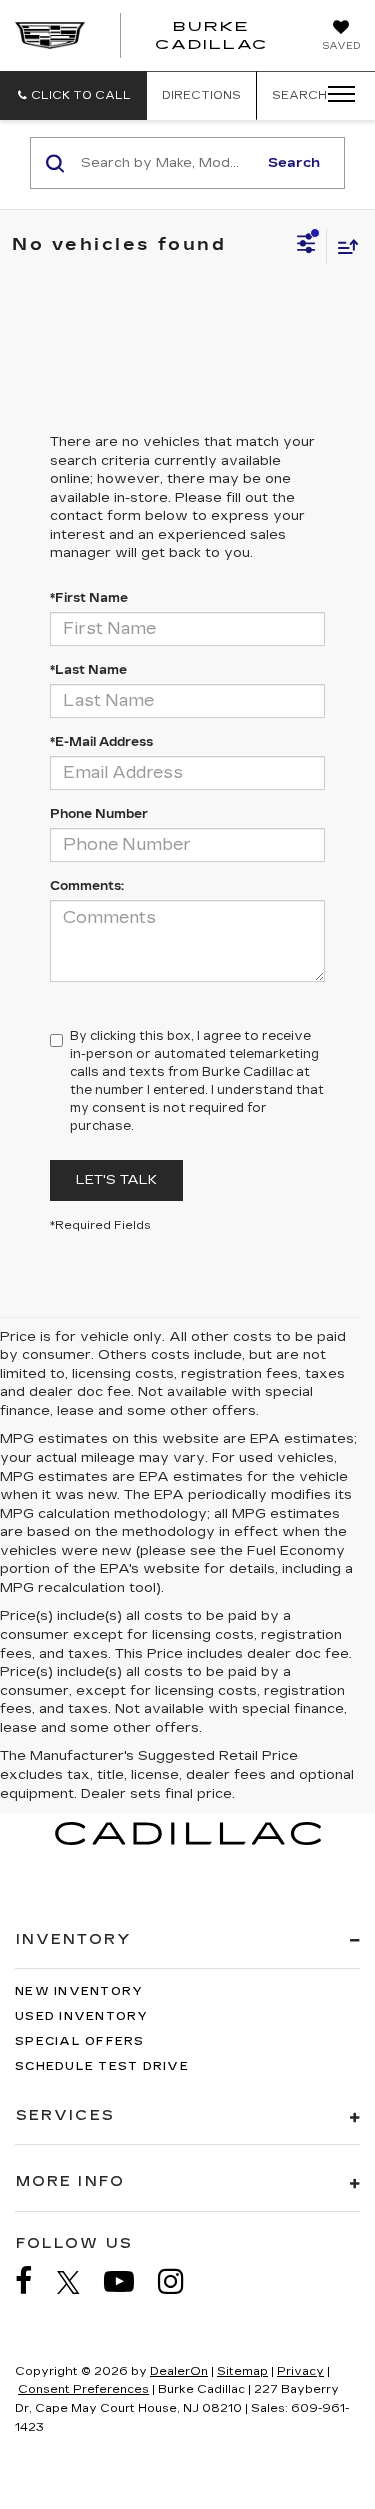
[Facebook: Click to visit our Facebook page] (34, 2281)
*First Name (89, 598)
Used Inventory (82, 2016)
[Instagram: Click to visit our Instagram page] (181, 2281)
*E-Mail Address (101, 742)
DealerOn (179, 2371)
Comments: (87, 886)
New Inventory (79, 1991)
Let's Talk (116, 1180)
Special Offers (80, 2041)
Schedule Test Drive (102, 2066)
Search (294, 163)
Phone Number (99, 814)
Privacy (300, 2371)
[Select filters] (306, 246)
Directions (201, 95)
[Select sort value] (343, 246)
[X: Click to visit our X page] (78, 2282)
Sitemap (242, 2371)
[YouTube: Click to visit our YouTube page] (129, 2281)
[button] (73, 95)
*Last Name (88, 670)
